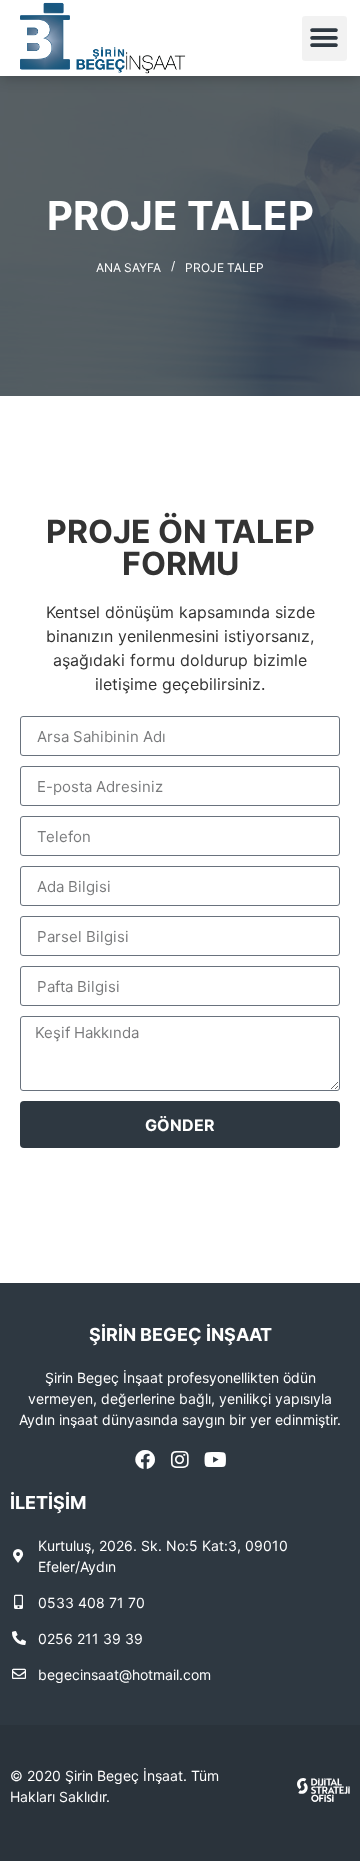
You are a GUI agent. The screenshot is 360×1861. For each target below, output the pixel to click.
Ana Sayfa (128, 267)
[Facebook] (145, 1460)
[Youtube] (215, 1460)
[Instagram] (180, 1460)
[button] (324, 38)
